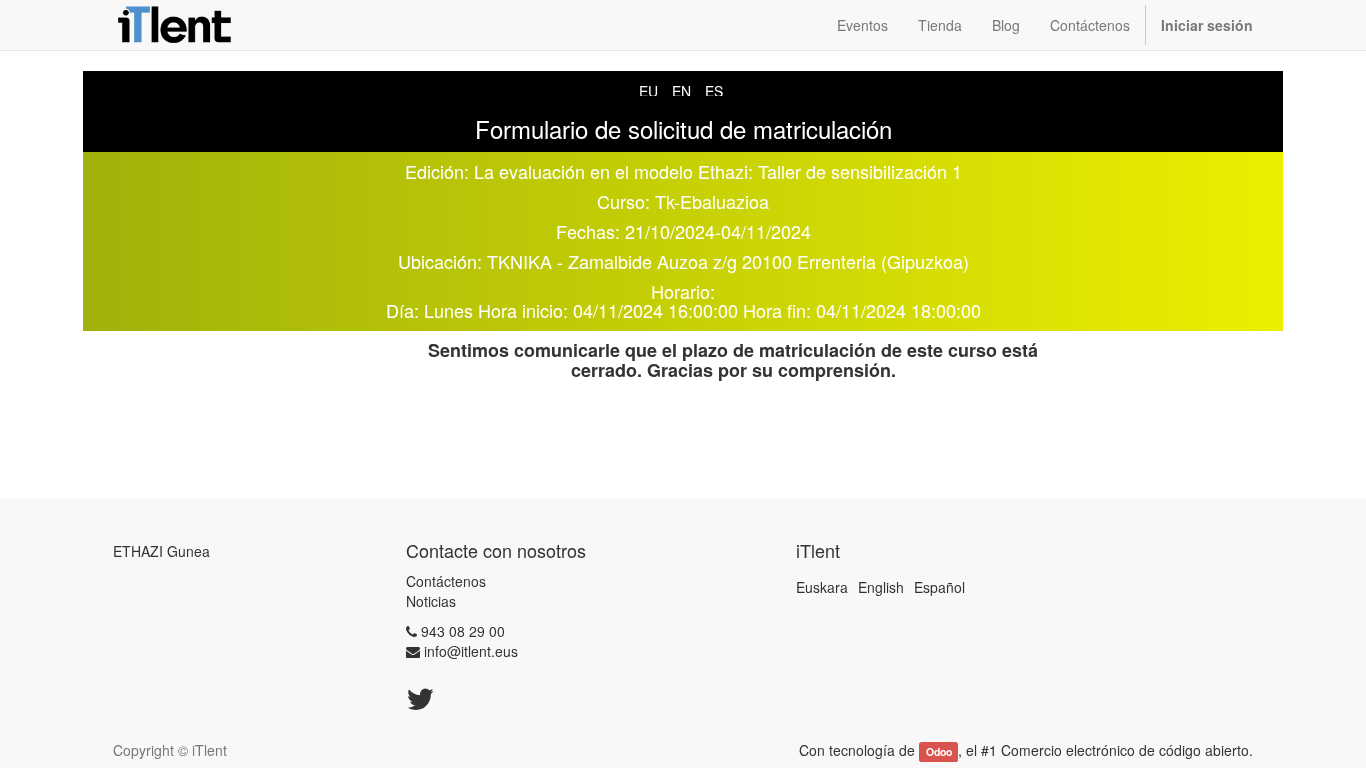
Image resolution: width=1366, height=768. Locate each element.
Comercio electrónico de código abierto (1125, 750)
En (681, 91)
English (881, 587)
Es (714, 91)
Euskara (822, 587)
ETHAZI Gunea (161, 551)
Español (939, 587)
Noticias (431, 601)
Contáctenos (446, 581)
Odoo (939, 751)
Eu (648, 91)
